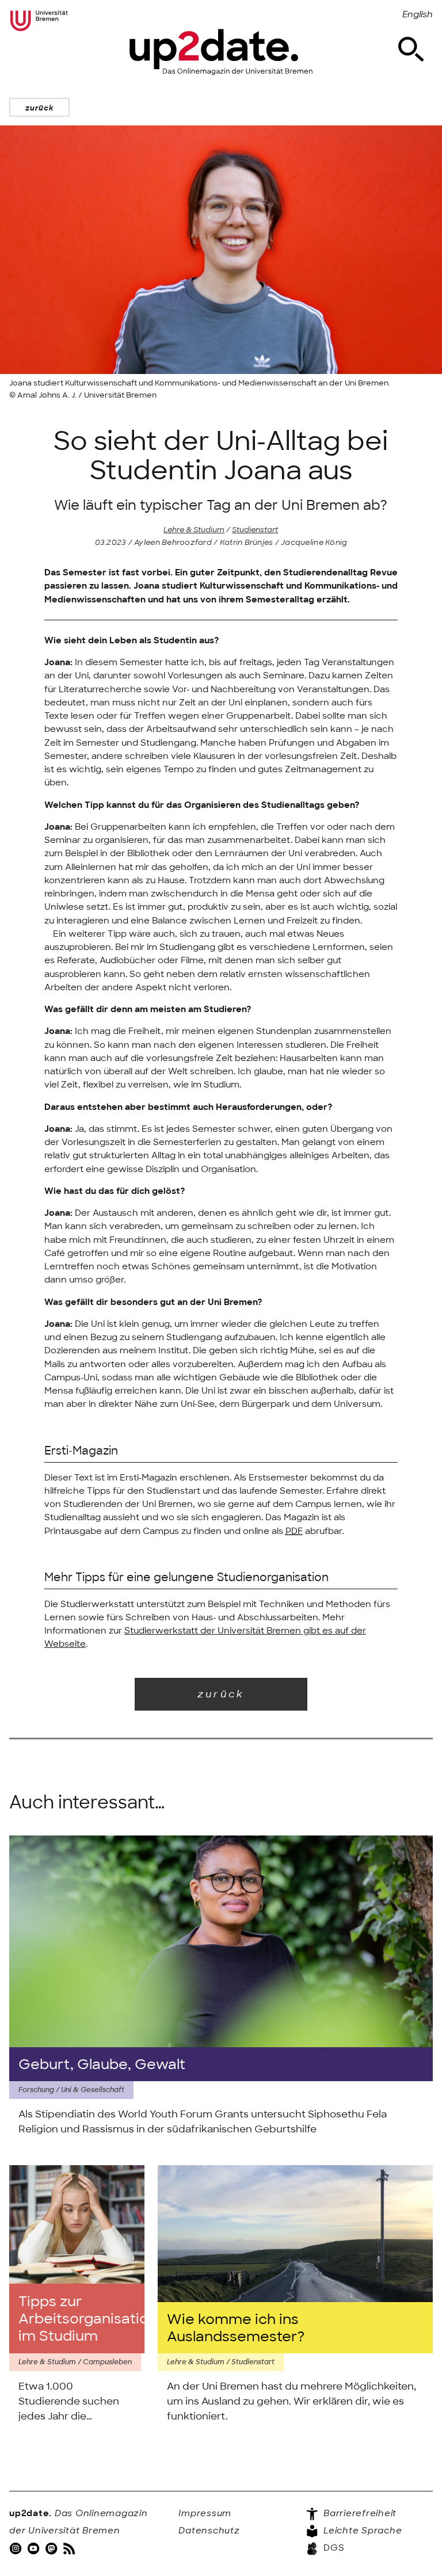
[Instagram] (17, 2548)
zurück (39, 108)
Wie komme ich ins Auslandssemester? (236, 2328)
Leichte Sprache (361, 2531)
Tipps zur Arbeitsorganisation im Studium (77, 2319)
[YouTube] (35, 2548)
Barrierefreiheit (359, 2513)
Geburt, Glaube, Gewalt (102, 2064)
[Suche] (411, 49)
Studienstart (255, 530)
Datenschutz (209, 2531)
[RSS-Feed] (70, 2548)
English (418, 14)
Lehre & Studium (194, 530)
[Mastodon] (52, 2548)
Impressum (205, 2513)
